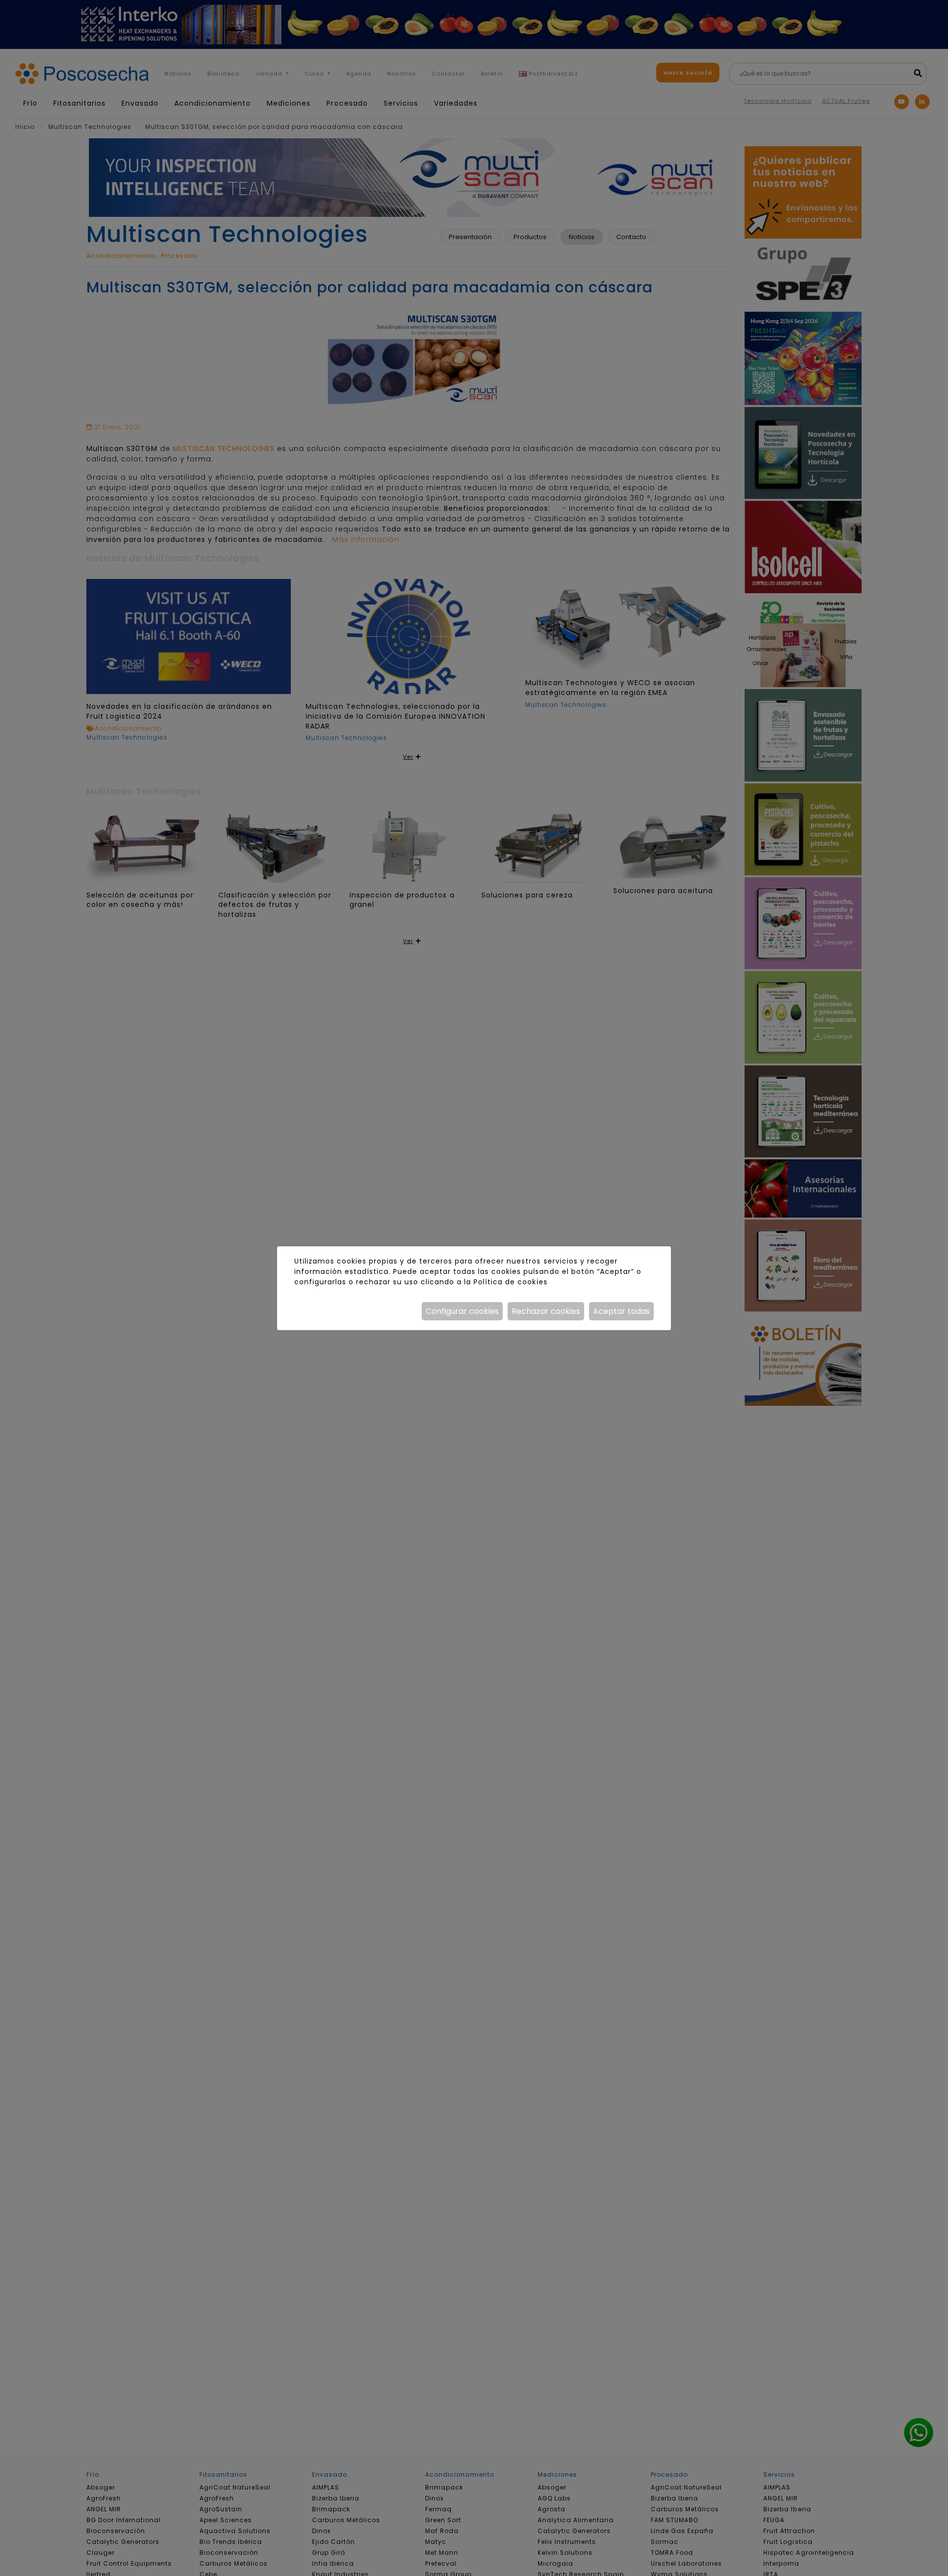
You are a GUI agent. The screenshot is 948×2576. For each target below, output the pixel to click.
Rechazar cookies (546, 1311)
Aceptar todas (621, 1311)
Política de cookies (510, 1282)
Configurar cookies (462, 1311)
